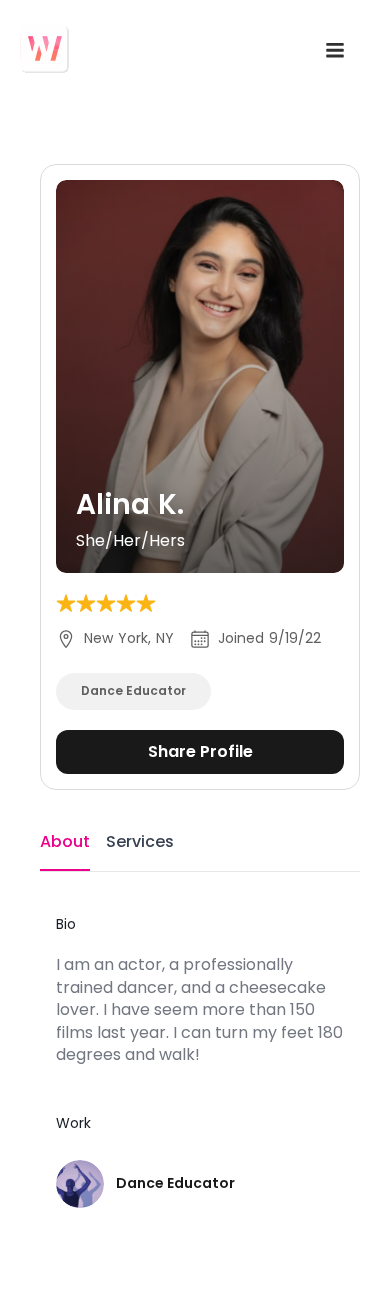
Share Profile (200, 751)
